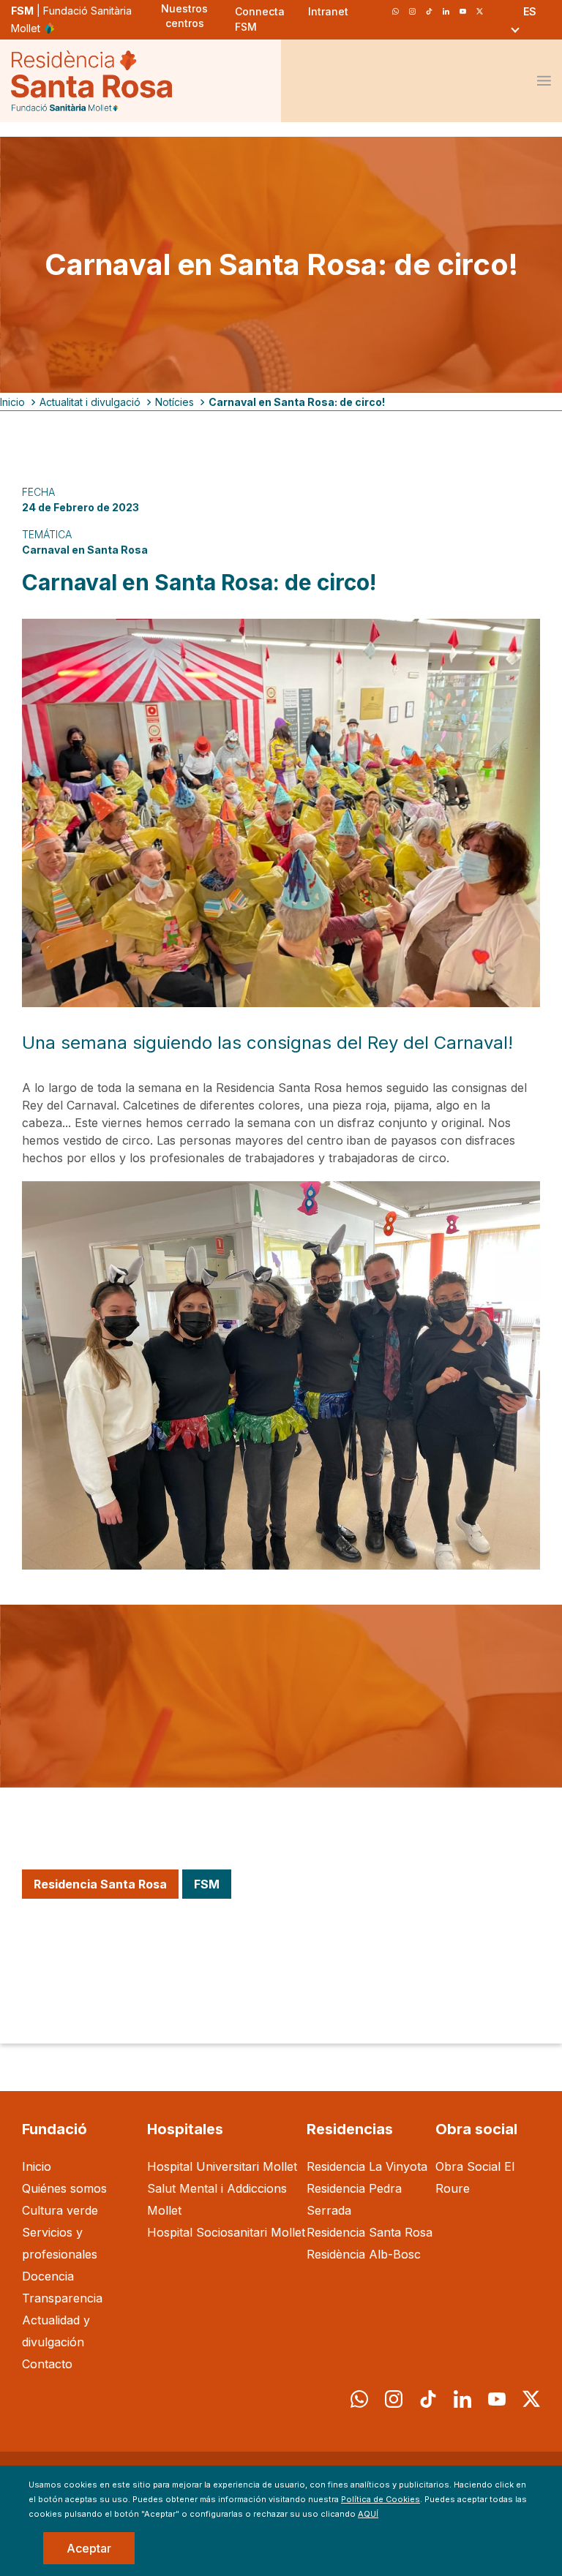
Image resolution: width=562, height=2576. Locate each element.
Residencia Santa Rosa (370, 2232)
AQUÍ (368, 2514)
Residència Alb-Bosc (364, 2254)
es (530, 11)
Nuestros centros (184, 16)
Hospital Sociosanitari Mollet (226, 2232)
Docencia (48, 2276)
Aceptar (89, 2548)
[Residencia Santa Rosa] (91, 81)
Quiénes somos (64, 2188)
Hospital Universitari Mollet (222, 2166)
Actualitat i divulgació (90, 402)
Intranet (328, 11)
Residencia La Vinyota (367, 2166)
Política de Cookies (381, 2499)
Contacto (47, 2364)
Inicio (12, 402)
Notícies (175, 402)
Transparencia (62, 2298)
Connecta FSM (260, 19)
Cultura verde (60, 2210)
